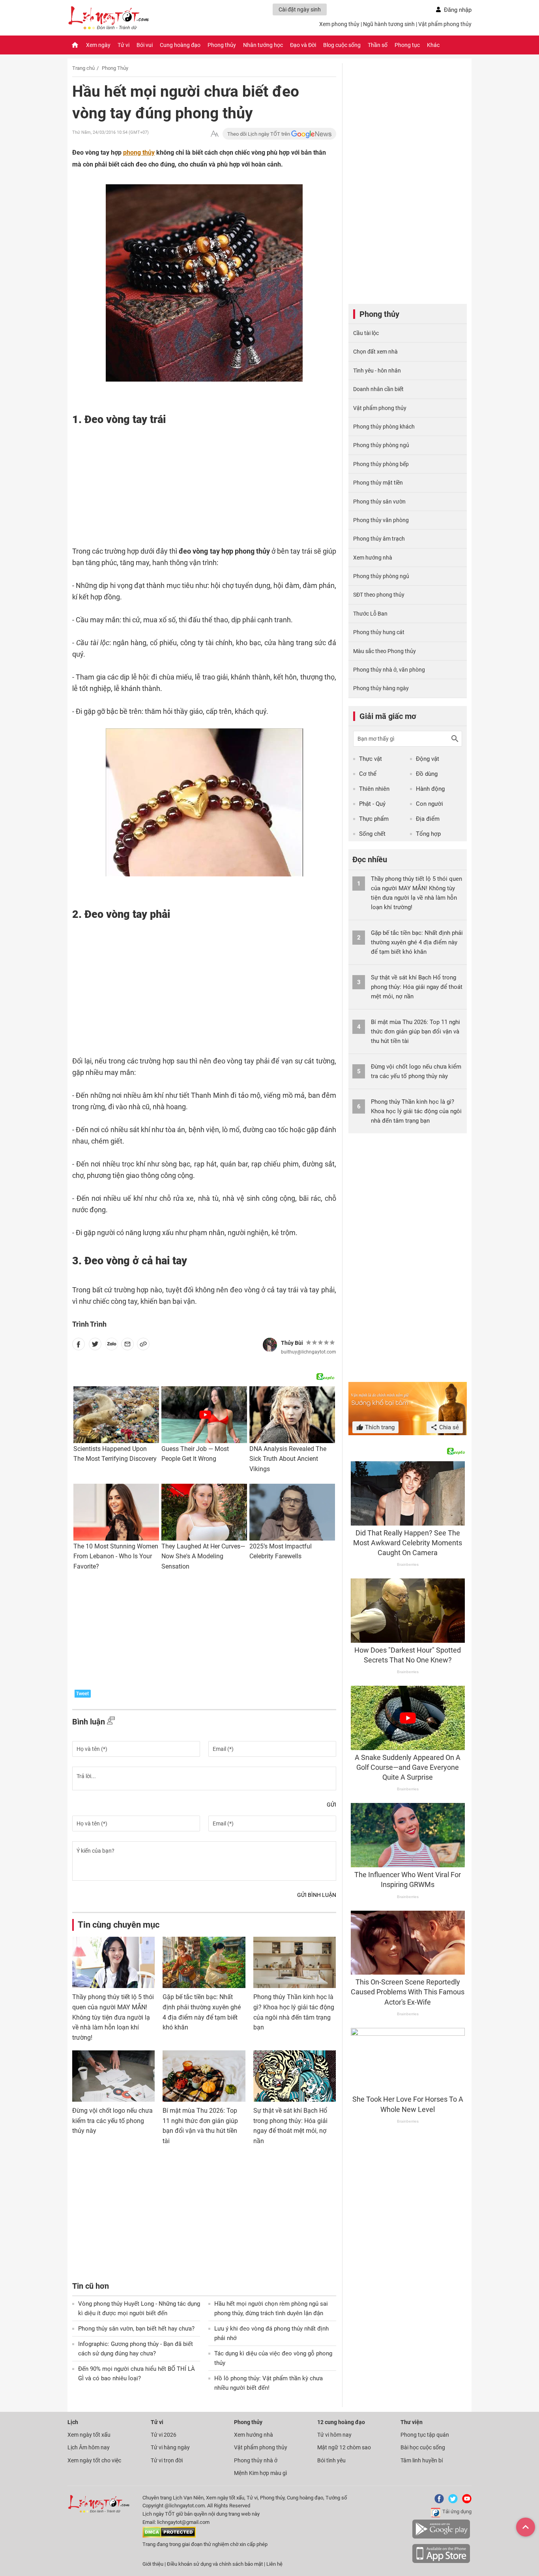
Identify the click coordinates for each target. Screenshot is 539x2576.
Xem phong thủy (339, 24)
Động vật (428, 759)
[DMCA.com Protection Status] (169, 2536)
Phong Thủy (115, 68)
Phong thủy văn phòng (381, 520)
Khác (433, 45)
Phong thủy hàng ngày (381, 688)
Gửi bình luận (317, 1895)
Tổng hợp (428, 834)
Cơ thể (368, 774)
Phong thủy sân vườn (379, 502)
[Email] (127, 1346)
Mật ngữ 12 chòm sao (344, 2447)
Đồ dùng (427, 774)
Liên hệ (274, 2564)
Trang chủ (83, 68)
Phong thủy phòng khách (384, 427)
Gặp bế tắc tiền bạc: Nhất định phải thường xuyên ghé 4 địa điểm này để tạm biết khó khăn (417, 942)
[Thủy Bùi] (270, 1345)
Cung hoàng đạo (180, 45)
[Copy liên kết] (143, 1346)
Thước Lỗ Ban (370, 614)
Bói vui (145, 45)
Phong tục (407, 45)
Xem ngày (98, 45)
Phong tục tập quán (425, 2435)
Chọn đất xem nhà (375, 352)
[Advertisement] (189, 483)
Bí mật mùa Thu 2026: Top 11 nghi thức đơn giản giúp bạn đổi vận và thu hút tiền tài (415, 1032)
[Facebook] (438, 2502)
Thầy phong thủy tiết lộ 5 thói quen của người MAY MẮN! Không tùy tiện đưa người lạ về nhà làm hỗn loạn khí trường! (113, 2017)
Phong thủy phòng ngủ (381, 445)
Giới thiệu (153, 2564)
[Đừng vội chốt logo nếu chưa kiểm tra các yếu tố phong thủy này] (113, 2076)
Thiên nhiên (374, 789)
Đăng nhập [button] (458, 10)
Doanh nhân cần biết (378, 389)
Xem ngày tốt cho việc (94, 2460)
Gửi (331, 1805)
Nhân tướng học (263, 45)
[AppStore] (441, 2562)
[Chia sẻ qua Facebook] (79, 1346)
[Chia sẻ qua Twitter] (95, 1346)
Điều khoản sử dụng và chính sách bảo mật (215, 2564)
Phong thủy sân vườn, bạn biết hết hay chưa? (136, 2329)
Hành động (430, 789)
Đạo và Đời (303, 45)
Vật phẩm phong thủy (445, 24)
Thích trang (379, 1427)
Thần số (378, 45)
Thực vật (371, 759)
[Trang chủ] (75, 45)
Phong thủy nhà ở (256, 2460)
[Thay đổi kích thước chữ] (215, 134)
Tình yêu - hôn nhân (377, 371)
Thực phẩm (374, 819)
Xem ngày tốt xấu (89, 2435)
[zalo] (112, 1346)
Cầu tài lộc (366, 333)
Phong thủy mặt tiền (378, 483)
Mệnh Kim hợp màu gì (260, 2473)
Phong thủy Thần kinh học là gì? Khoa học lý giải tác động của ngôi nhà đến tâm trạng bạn (416, 1111)
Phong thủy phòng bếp (381, 464)
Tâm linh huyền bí (422, 2460)
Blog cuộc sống (342, 45)
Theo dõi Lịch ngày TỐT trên (259, 134)
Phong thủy (222, 45)
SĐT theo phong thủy (379, 595)
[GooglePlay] (441, 2537)
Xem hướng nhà (373, 558)
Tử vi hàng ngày (170, 2447)
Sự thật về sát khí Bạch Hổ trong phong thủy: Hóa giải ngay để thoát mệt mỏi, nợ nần (417, 987)
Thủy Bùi (292, 1343)
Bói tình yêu (331, 2460)
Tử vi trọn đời (167, 2460)
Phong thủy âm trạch (379, 539)
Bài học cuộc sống (423, 2447)
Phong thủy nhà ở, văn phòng (389, 670)
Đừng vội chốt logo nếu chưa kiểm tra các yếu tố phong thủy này (112, 2121)
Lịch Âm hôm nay (89, 2447)
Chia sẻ (448, 1427)
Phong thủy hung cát (379, 632)
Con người (430, 804)
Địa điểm (428, 819)
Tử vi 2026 (164, 2435)
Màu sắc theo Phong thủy (385, 651)
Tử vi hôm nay (334, 2435)
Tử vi (124, 45)
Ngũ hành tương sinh (389, 24)
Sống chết (372, 834)
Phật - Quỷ (372, 804)
